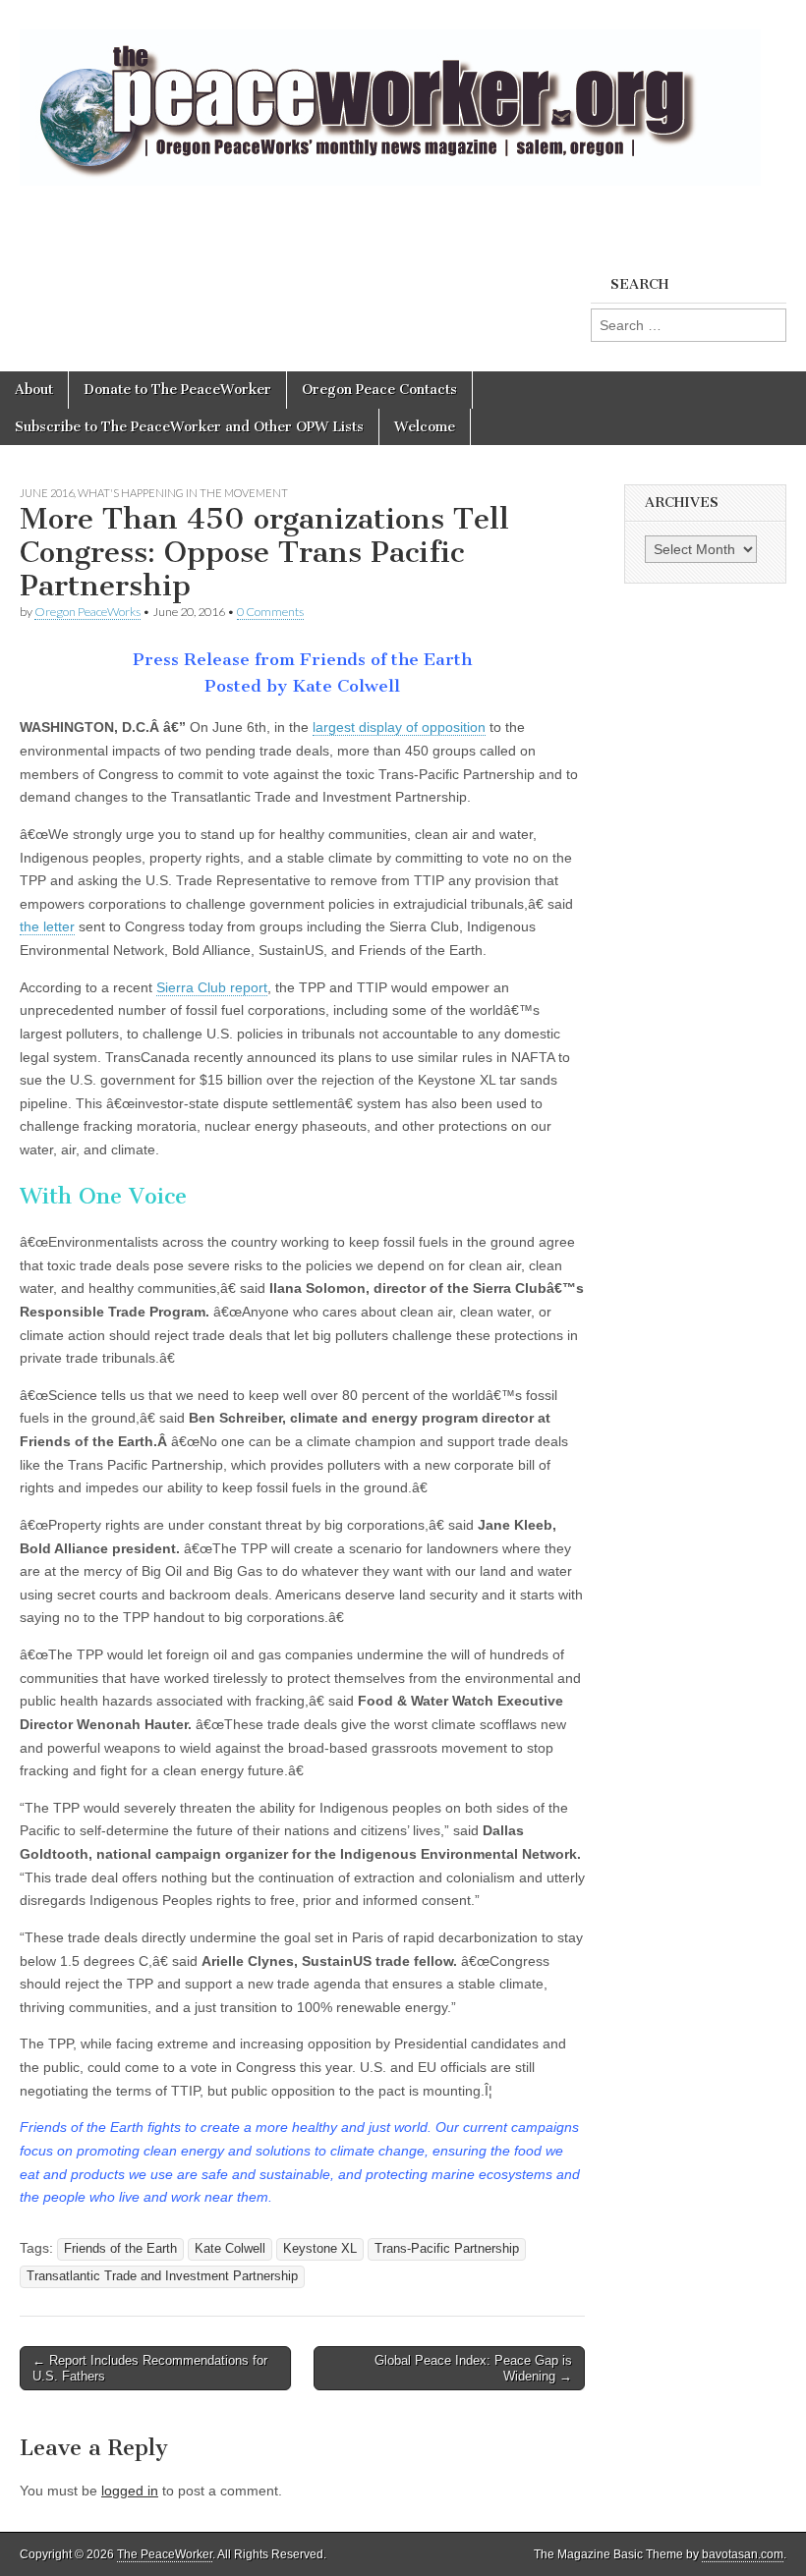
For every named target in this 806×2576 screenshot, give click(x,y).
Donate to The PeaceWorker (177, 390)
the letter (47, 926)
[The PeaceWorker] (390, 97)
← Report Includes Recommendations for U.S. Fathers (150, 2368)
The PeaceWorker (165, 2554)
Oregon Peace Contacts (379, 390)
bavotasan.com (743, 2554)
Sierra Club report (212, 987)
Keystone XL (320, 2249)
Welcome (425, 427)
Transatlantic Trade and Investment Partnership (162, 2276)
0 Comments (270, 612)
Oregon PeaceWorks (87, 612)
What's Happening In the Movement (183, 493)
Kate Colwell (230, 2249)
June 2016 (47, 493)
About (34, 390)
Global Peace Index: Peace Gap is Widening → (473, 2368)
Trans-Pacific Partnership (447, 2249)
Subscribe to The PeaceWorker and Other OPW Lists (189, 427)
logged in (130, 2491)
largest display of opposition (399, 727)
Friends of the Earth (120, 2249)
